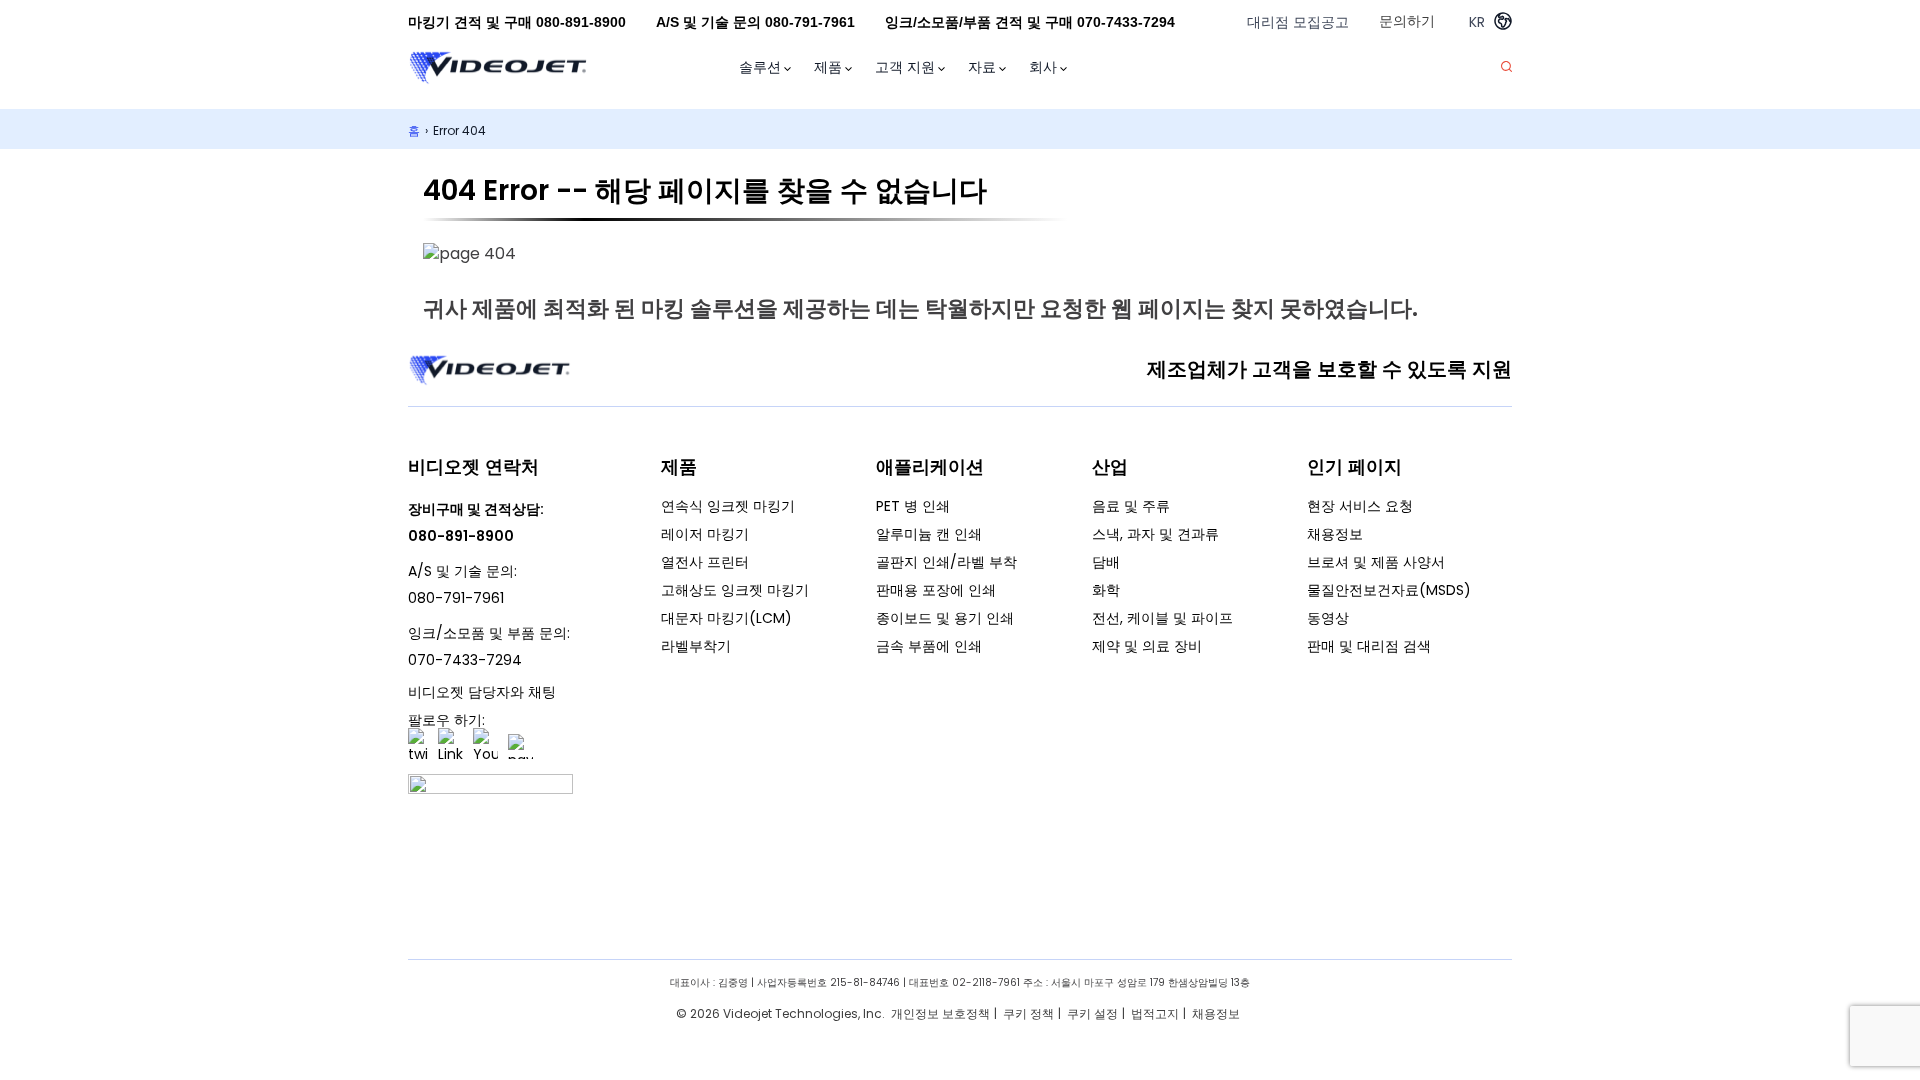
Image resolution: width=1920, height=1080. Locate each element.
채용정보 (1335, 534)
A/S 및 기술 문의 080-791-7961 (755, 22)
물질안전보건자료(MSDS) (1389, 590)
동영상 (1328, 618)
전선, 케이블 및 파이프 (1162, 618)
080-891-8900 (461, 536)
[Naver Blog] (520, 746)
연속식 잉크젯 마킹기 (728, 506)
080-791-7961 (456, 598)
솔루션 (760, 67)
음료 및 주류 (1131, 506)
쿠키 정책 (1028, 1013)
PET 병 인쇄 (913, 506)
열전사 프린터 (705, 562)
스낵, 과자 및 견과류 (1155, 534)
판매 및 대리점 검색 (1369, 646)
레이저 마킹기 (705, 534)
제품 (828, 67)
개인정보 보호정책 (940, 1013)
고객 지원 (905, 67)
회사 (1043, 67)
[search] (1506, 67)
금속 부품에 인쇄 (929, 646)
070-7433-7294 (465, 660)
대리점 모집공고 (1298, 22)
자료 (982, 67)
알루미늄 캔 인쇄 (929, 534)
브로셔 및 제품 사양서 (1376, 562)
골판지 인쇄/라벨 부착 (946, 562)
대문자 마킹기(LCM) (726, 618)
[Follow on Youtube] (485, 746)
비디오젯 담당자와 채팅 (482, 692)
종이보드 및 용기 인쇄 (945, 618)
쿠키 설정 (1092, 1013)
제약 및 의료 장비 (1147, 646)
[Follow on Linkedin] (450, 746)
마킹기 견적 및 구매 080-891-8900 (517, 22)
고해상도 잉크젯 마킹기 (735, 590)
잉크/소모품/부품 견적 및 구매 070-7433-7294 (1030, 22)
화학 (1106, 590)
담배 (1106, 562)
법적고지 (1155, 1013)
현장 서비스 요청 (1360, 506)
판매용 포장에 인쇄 (936, 590)
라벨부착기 (696, 646)
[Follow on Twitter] (418, 746)
